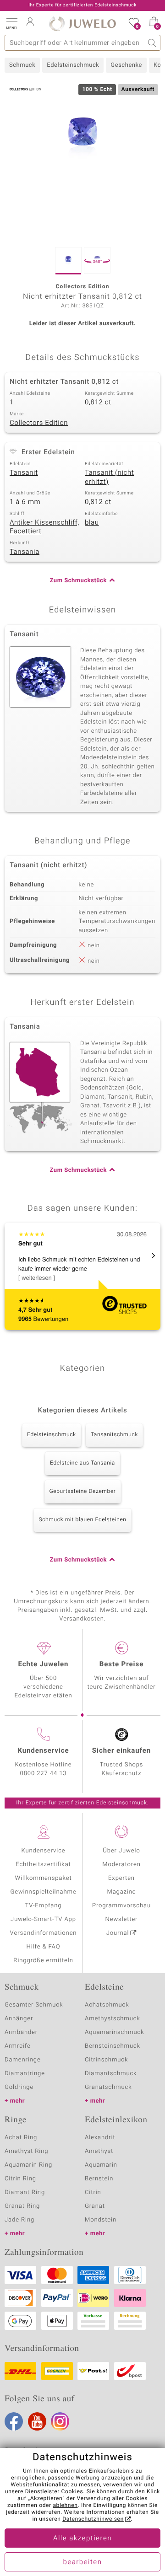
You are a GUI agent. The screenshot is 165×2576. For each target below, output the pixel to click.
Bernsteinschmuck (113, 2046)
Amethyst (99, 2151)
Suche (152, 43)
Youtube (37, 2421)
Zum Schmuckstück (78, 581)
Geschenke (126, 65)
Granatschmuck (108, 2087)
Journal (118, 1933)
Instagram (60, 2421)
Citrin (93, 2192)
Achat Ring (21, 2138)
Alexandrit (100, 2138)
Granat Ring (22, 2206)
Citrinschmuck (106, 2060)
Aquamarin (101, 2165)
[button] (11, 23)
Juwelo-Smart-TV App (43, 1919)
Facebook (14, 2421)
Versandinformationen (44, 1933)
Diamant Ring (25, 2192)
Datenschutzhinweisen (93, 2519)
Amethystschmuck (113, 2019)
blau (92, 523)
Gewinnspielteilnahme (43, 1892)
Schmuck (22, 65)
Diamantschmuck (111, 2074)
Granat (95, 2206)
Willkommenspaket (43, 1878)
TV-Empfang (44, 1906)
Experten (121, 1878)
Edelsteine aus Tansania (82, 1463)
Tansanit (24, 473)
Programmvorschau (121, 1906)
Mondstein (101, 2220)
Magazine (121, 1892)
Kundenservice (43, 1851)
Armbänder (21, 2032)
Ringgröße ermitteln (43, 1961)
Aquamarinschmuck (115, 2032)
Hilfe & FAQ (44, 1947)
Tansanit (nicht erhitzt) (109, 478)
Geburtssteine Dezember (83, 1492)
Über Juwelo (121, 1851)
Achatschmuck (107, 2005)
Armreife (18, 2046)
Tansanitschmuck (114, 1435)
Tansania (25, 552)
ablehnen (65, 2506)
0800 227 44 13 (44, 1774)
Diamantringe (25, 2074)
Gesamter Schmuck (34, 2005)
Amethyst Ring (26, 2151)
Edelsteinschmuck (73, 65)
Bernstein (99, 2179)
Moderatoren (121, 1865)
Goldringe (19, 2087)
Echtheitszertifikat (43, 1865)
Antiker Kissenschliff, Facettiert (44, 527)
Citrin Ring (20, 2179)
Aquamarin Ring (28, 2165)
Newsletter (122, 1919)
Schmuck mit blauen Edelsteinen (82, 1520)
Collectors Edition (39, 423)
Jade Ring (19, 2220)
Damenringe (23, 2060)
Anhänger (19, 2019)
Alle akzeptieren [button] (82, 2538)
